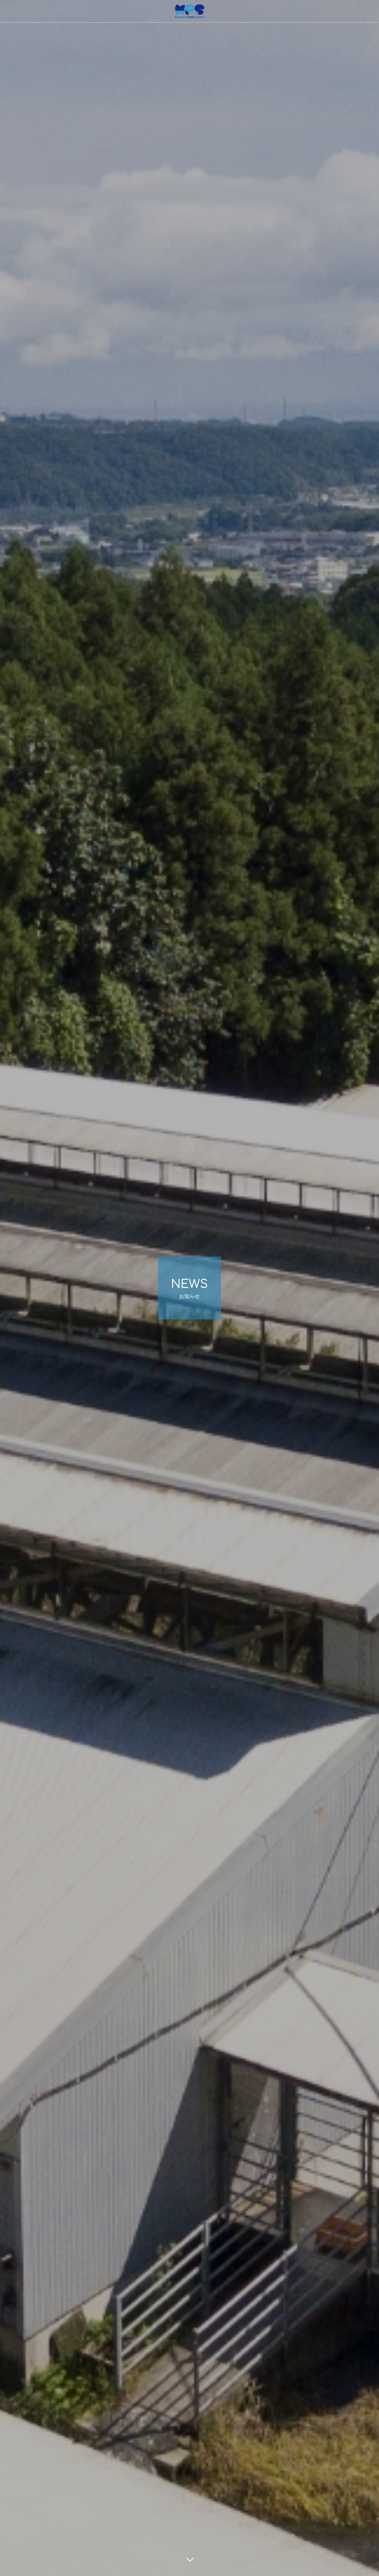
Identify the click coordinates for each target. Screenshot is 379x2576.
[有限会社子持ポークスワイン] (189, 11)
